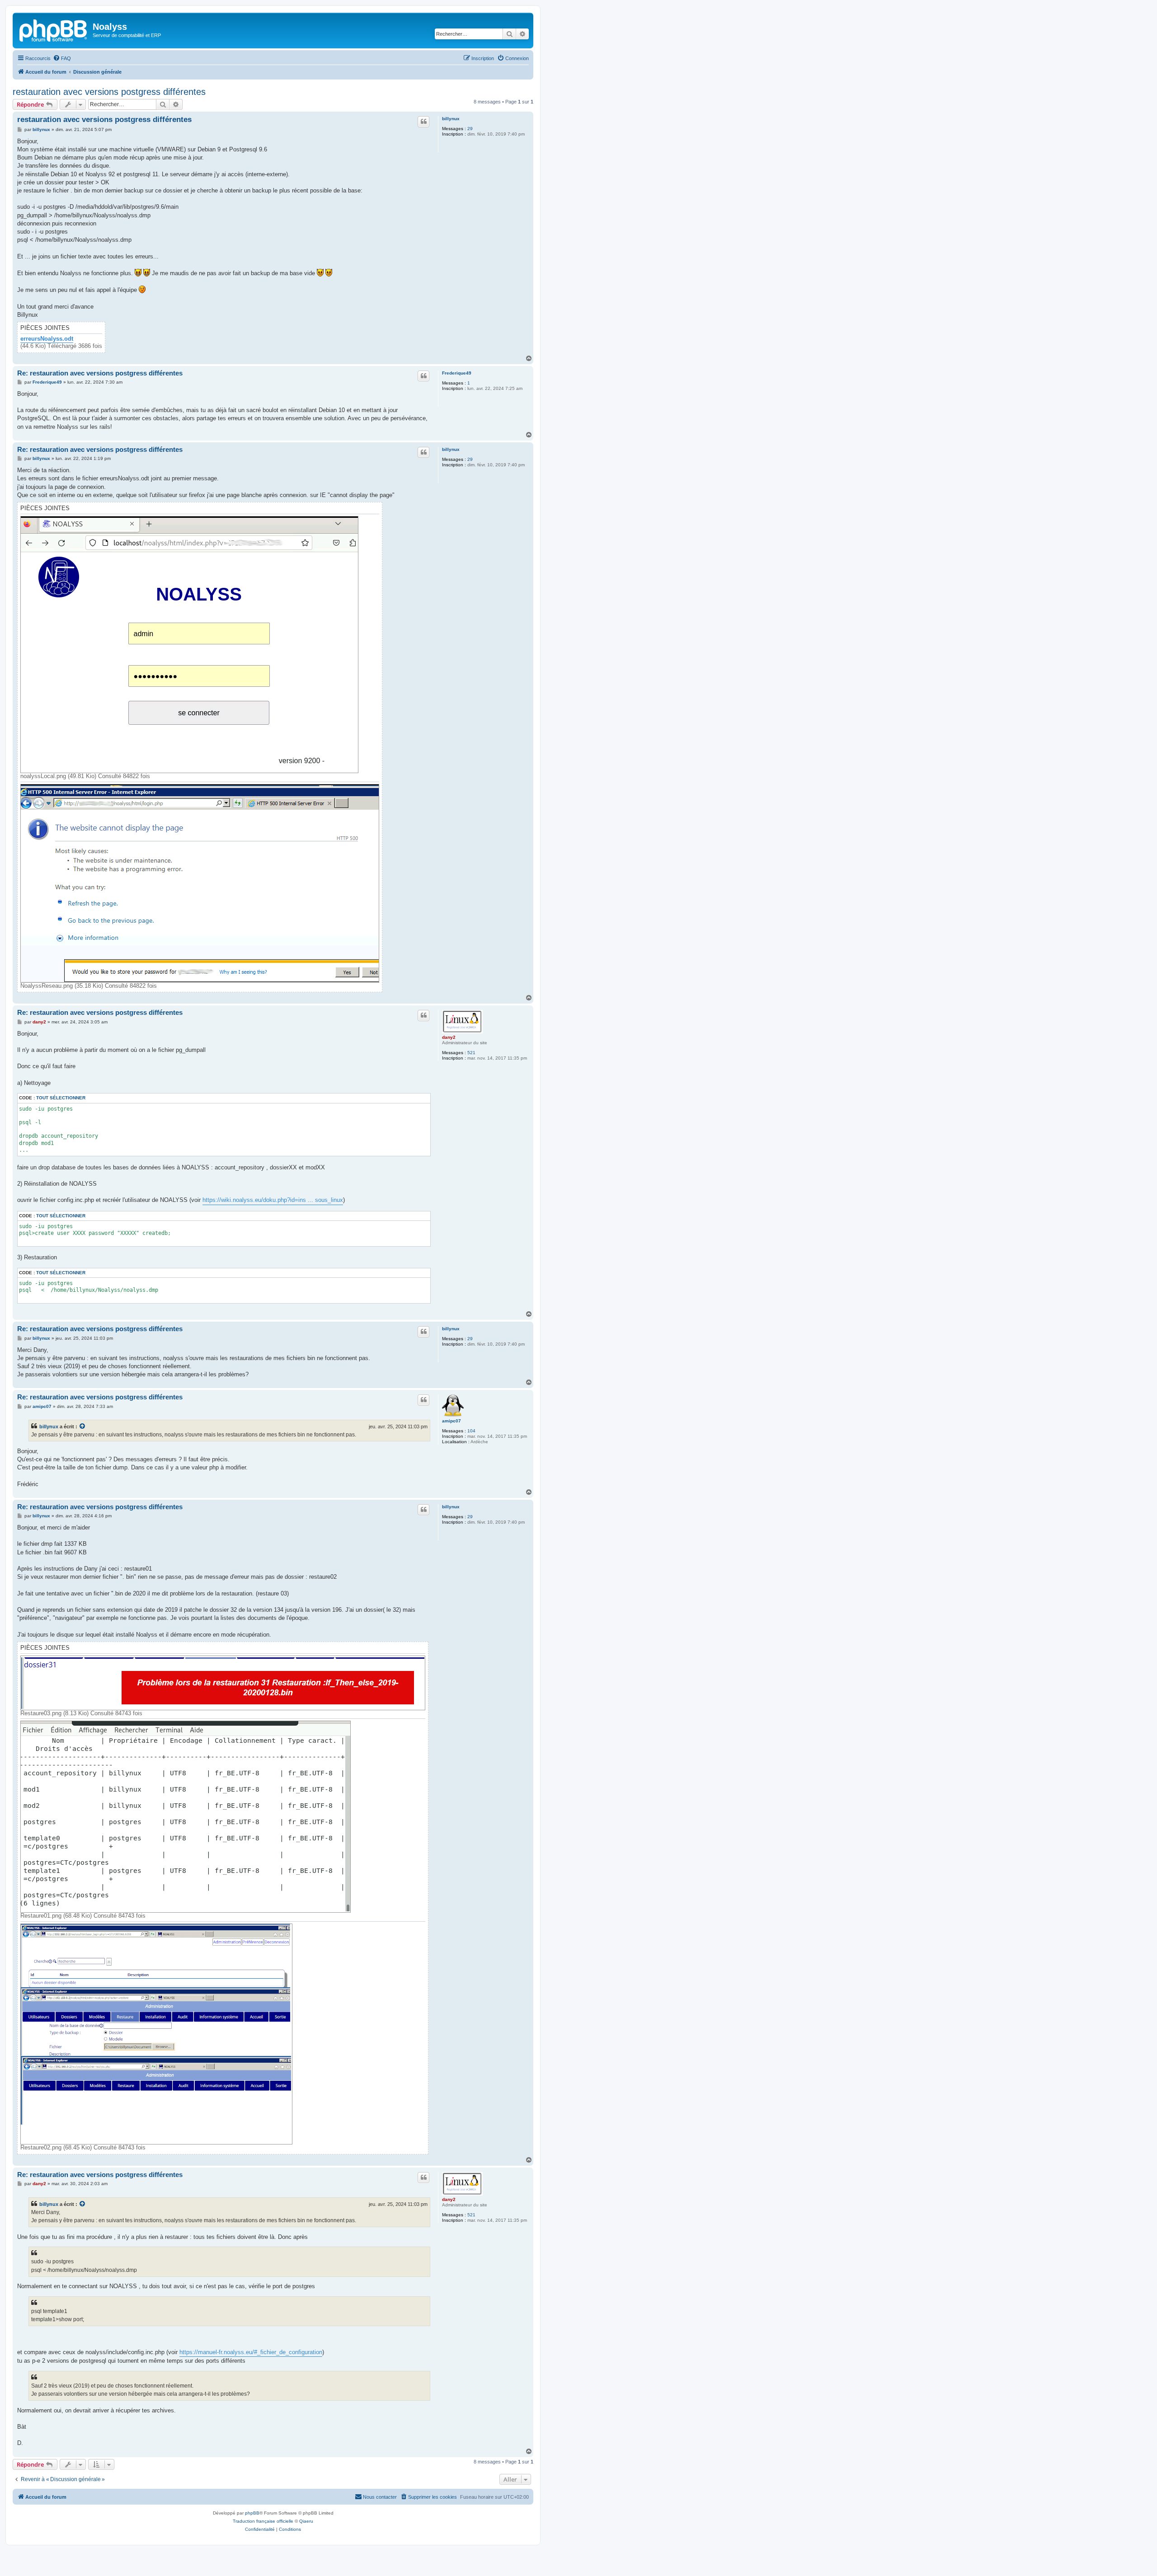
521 (471, 1053)
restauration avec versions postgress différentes (109, 92)
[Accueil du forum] (54, 29)
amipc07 (452, 1421)
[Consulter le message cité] (83, 1426)
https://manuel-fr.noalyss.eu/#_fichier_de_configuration (251, 2352)
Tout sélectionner (61, 1098)
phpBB (252, 2513)
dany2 (449, 1037)
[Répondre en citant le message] (423, 122)
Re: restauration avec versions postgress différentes (100, 373)
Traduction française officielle (263, 2521)
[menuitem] (62, 58)
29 (470, 129)
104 (471, 1431)
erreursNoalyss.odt (47, 339)
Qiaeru (306, 2521)
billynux (451, 119)
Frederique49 (457, 373)
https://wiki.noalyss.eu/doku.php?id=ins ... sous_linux (273, 1200)
